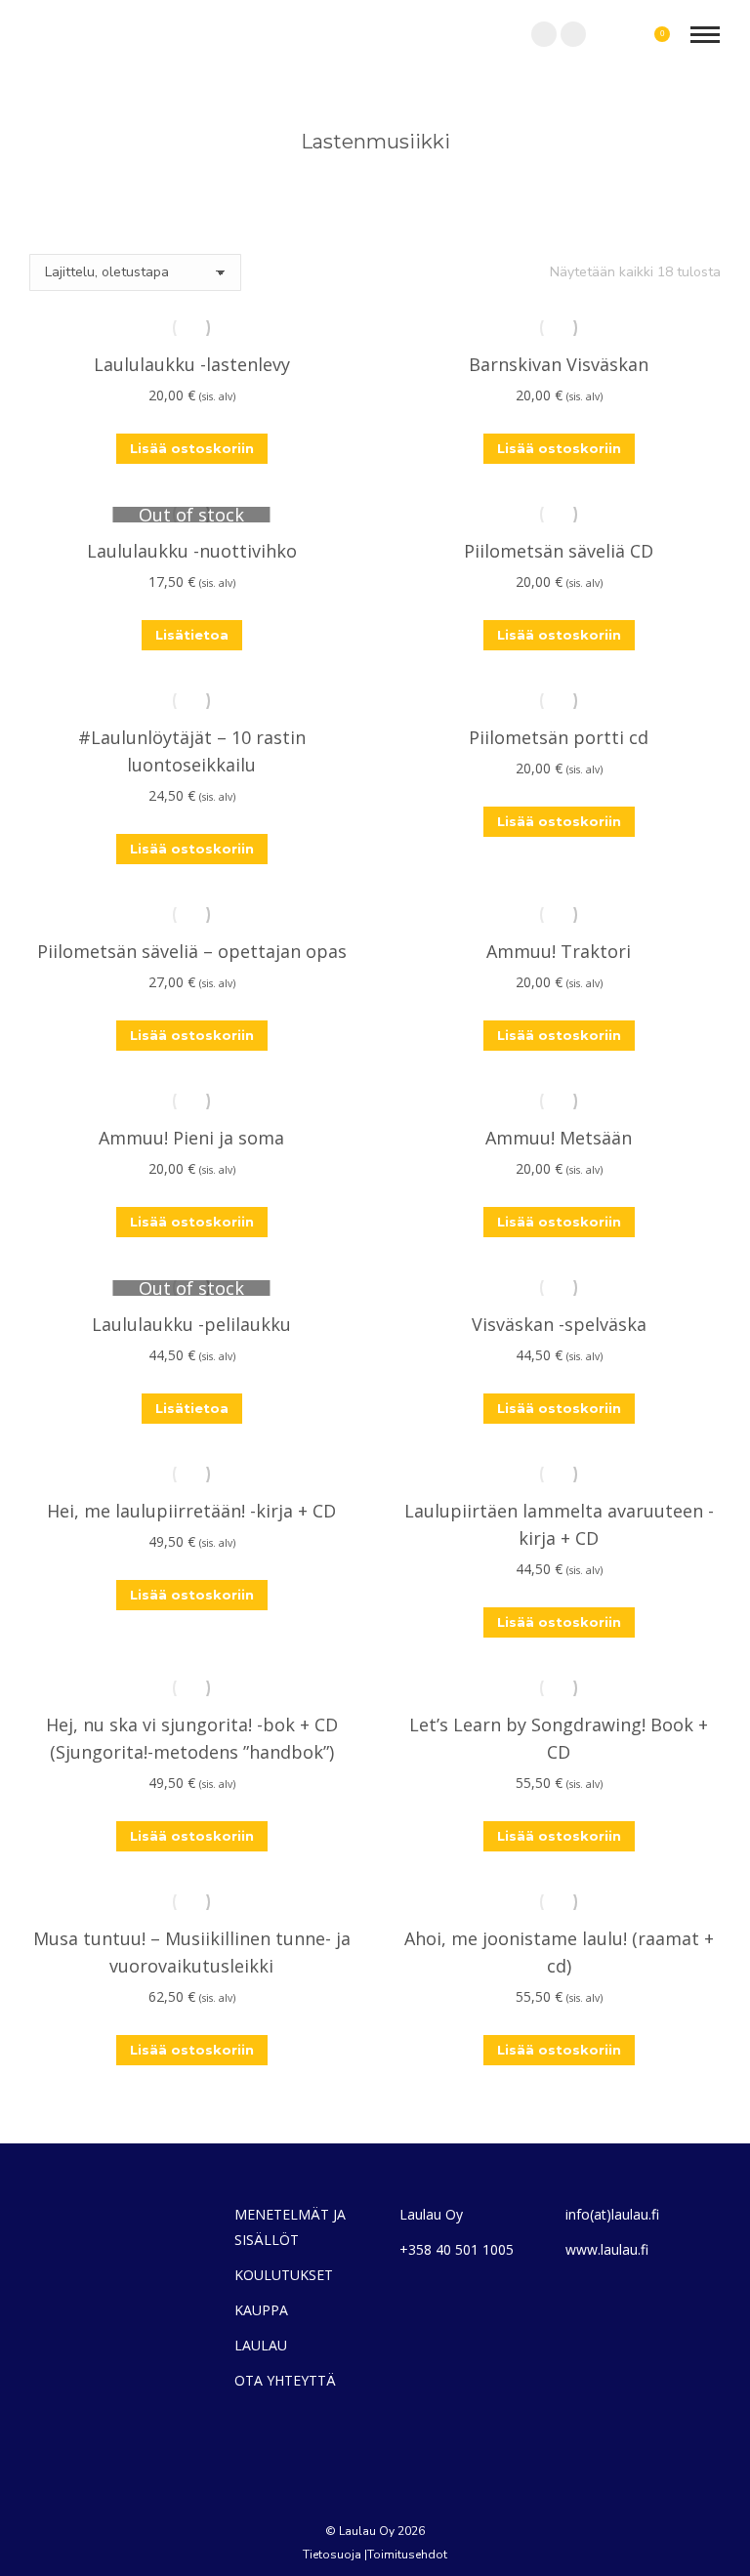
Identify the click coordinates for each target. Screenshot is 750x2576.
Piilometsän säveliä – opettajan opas (192, 951)
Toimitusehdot (407, 2555)
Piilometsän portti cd (559, 737)
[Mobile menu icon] (705, 35)
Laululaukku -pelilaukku (191, 1324)
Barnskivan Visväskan (559, 364)
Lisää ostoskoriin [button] (192, 448)
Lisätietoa (192, 635)
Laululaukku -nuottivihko (192, 551)
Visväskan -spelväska (559, 1324)
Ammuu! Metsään (559, 1138)
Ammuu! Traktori (559, 951)
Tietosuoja (332, 2555)
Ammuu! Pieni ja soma (191, 1138)
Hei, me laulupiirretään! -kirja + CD (191, 1511)
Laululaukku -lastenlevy (192, 364)
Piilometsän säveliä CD (559, 551)
